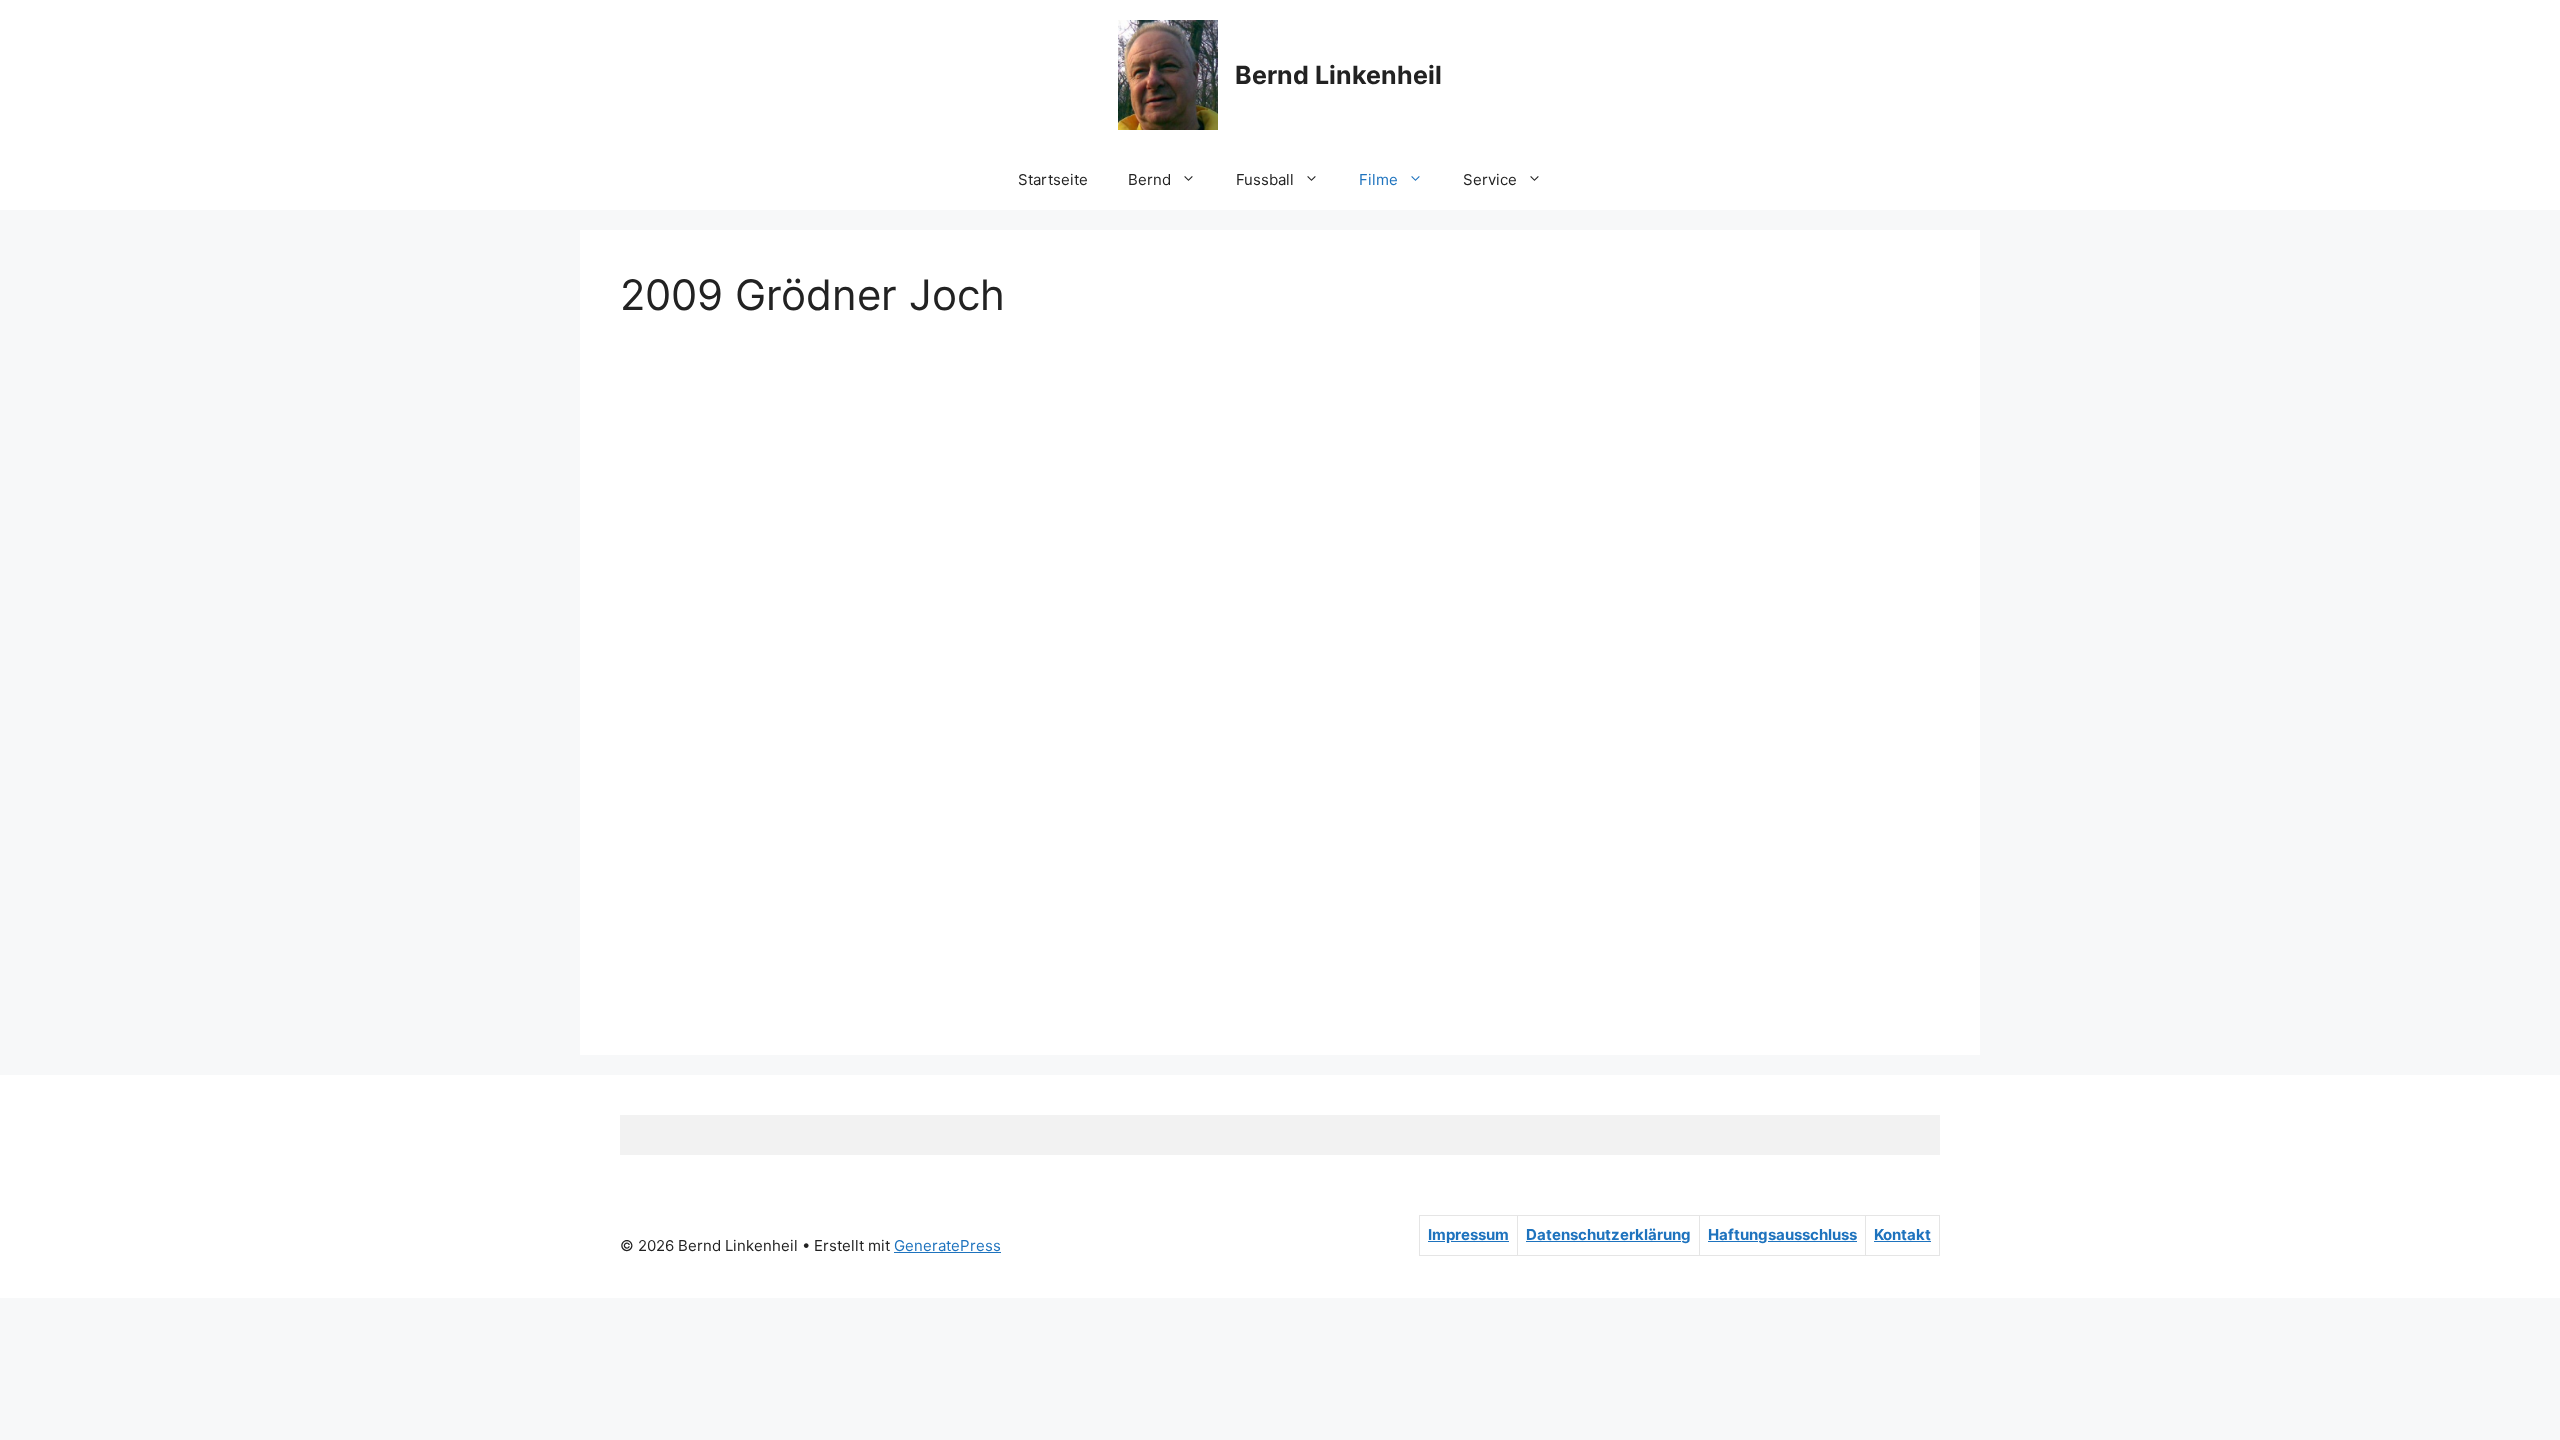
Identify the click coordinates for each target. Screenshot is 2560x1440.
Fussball (1265, 179)
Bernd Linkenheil (1338, 75)
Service (1490, 179)
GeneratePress (947, 1245)
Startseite (1053, 179)
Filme (1378, 179)
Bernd (1149, 179)
